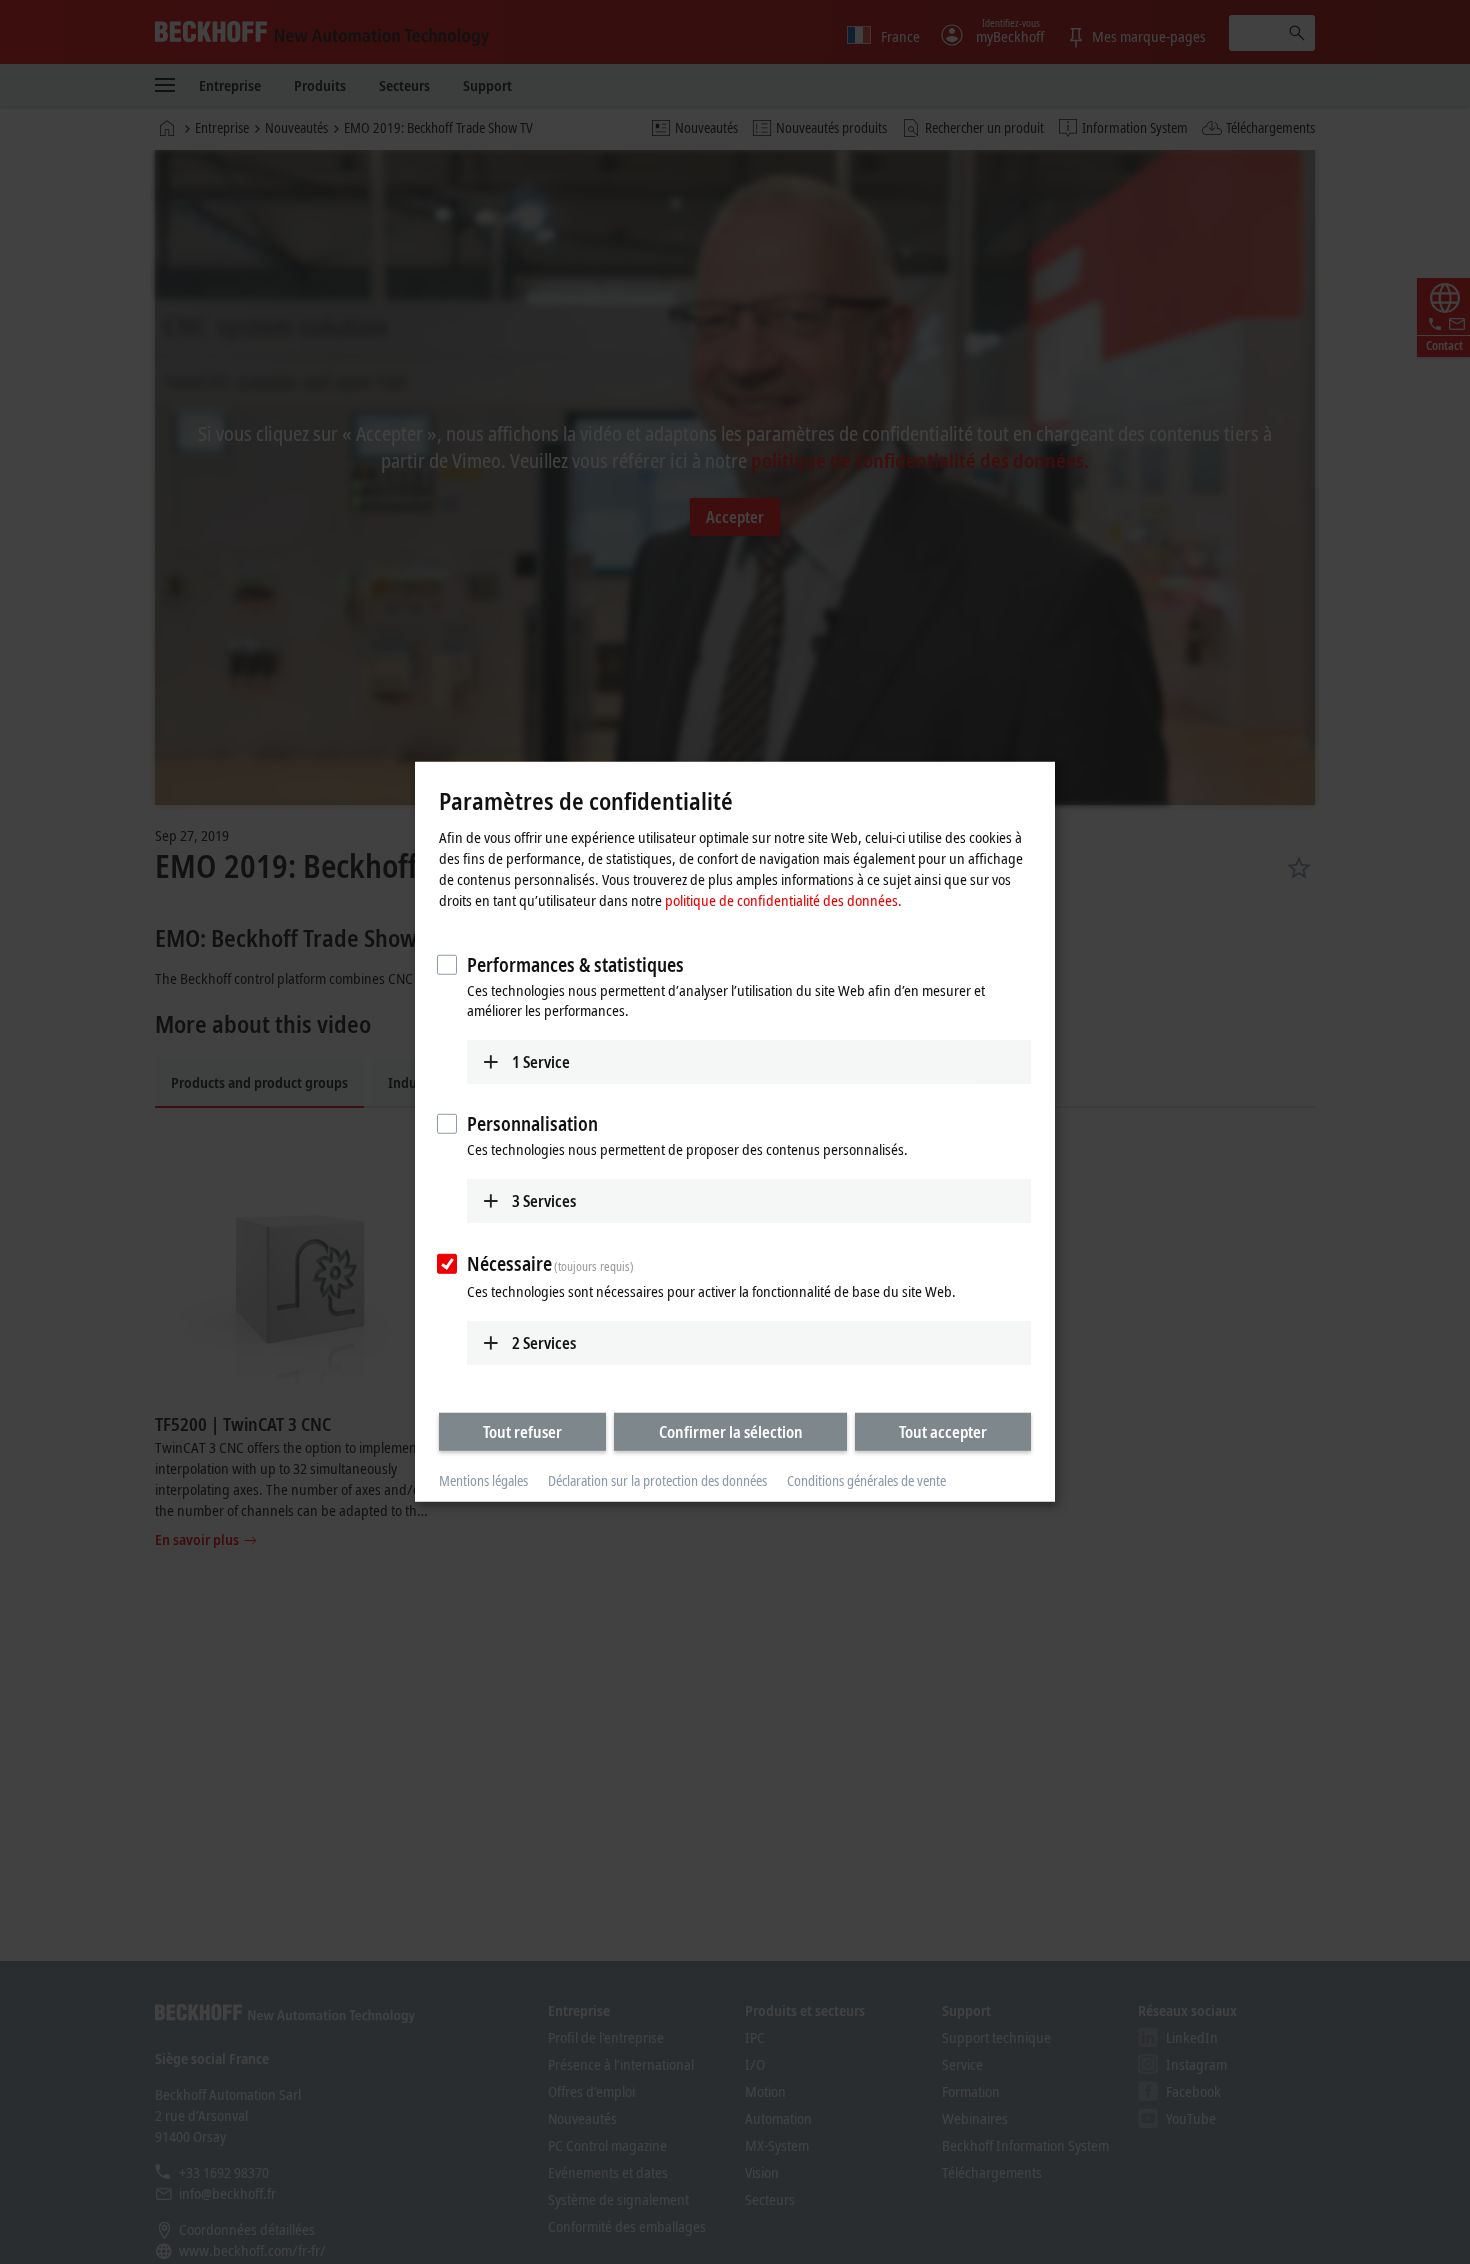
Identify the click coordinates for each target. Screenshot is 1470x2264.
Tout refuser (522, 1431)
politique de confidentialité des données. (783, 899)
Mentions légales (483, 1480)
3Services (544, 1201)
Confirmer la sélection (731, 1431)
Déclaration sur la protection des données (657, 1480)
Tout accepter (943, 1431)
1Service (541, 1061)
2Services (544, 1342)
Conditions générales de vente (866, 1480)
